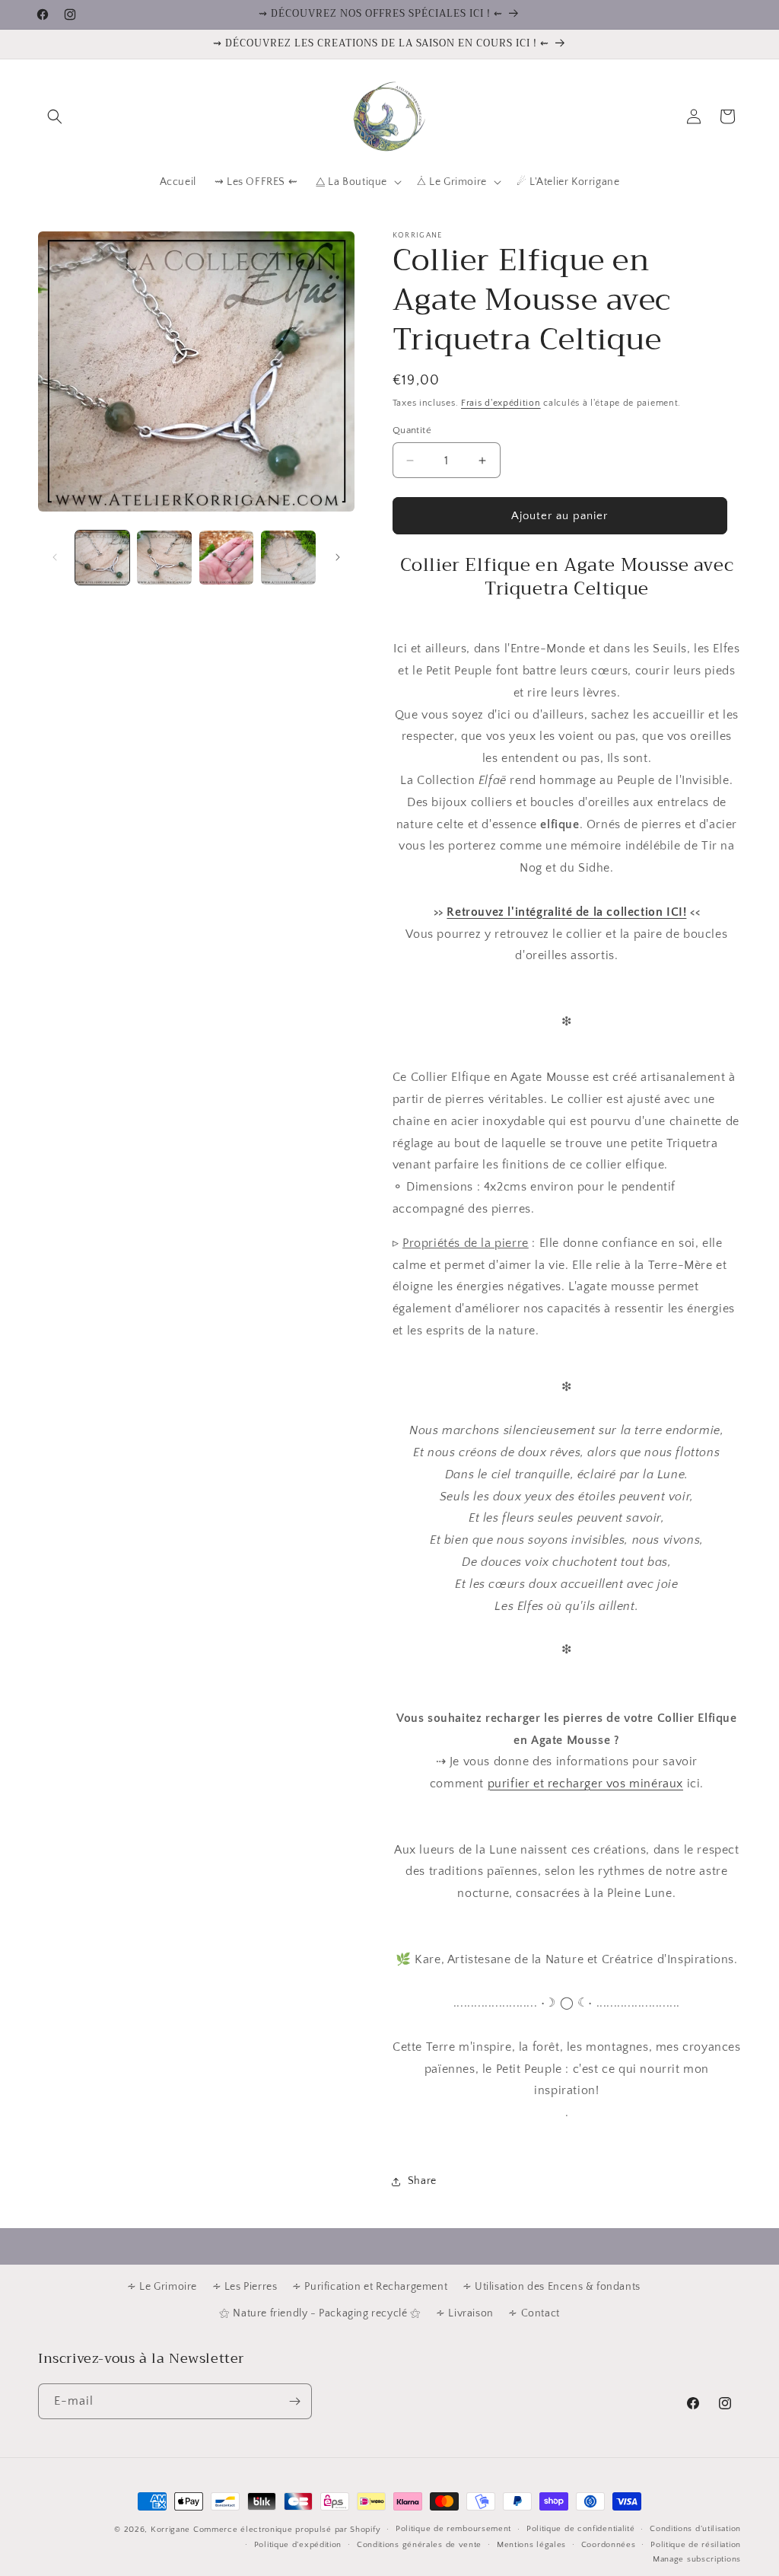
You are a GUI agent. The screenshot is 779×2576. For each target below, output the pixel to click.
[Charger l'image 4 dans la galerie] (288, 558)
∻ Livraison (465, 2313)
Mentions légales (531, 2545)
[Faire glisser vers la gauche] (55, 557)
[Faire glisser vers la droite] (338, 557)
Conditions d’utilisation (695, 2529)
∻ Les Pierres (245, 2287)
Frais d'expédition (501, 403)
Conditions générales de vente (419, 2545)
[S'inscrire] (294, 2401)
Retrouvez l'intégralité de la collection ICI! (566, 912)
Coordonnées (609, 2545)
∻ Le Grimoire (162, 2287)
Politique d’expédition (298, 2545)
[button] (55, 116)
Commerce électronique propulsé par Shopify (287, 2530)
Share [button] (422, 2181)
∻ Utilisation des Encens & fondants (552, 2287)
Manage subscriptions (697, 2559)
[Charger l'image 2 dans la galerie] (164, 558)
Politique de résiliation (696, 2545)
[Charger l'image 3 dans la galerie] (226, 558)
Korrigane (170, 2530)
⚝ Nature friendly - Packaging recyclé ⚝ (320, 2313)
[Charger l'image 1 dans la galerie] (102, 558)
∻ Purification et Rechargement (370, 2287)
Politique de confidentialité (581, 2529)
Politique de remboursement (453, 2529)
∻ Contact (534, 2313)
